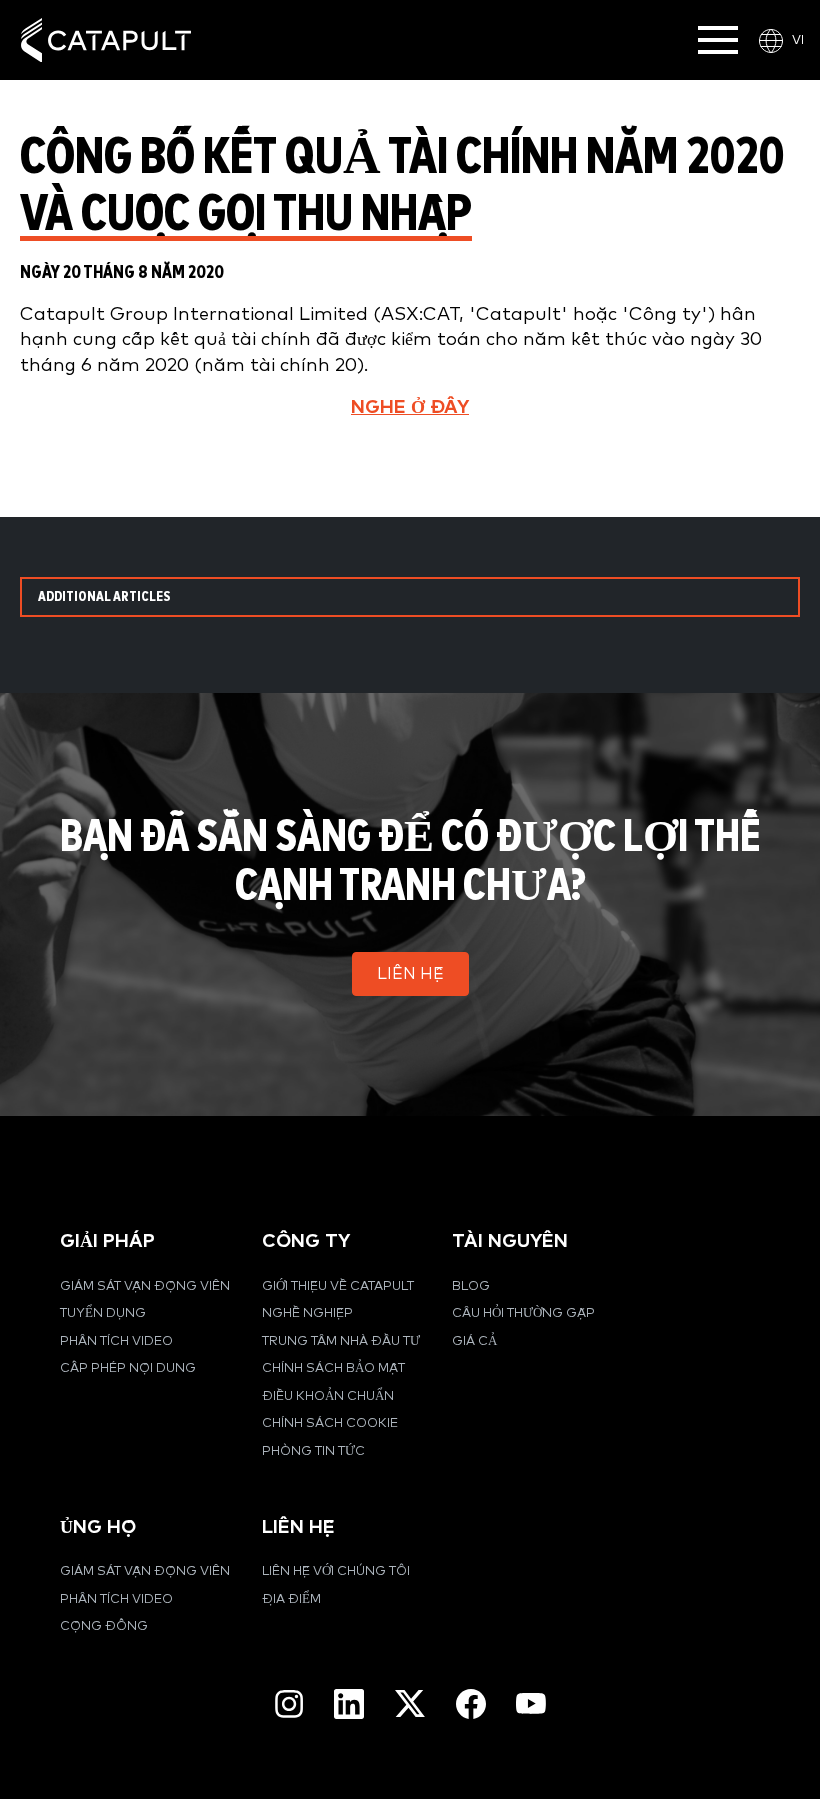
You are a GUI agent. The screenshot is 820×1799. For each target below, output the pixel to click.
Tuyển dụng (103, 1313)
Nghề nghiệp (307, 1313)
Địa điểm (291, 1599)
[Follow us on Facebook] (471, 1704)
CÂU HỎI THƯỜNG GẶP (523, 1313)
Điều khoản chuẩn (328, 1396)
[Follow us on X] (410, 1703)
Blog (471, 1286)
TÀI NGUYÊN (510, 1241)
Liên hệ (298, 1527)
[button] (410, 974)
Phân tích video (116, 1341)
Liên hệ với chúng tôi (336, 1571)
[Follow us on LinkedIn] (349, 1704)
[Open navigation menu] (718, 40)
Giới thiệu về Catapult (338, 1286)
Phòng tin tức (313, 1451)
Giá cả (474, 1341)
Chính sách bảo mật (333, 1368)
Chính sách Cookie (330, 1423)
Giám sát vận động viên (145, 1286)
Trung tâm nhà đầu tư (341, 1341)
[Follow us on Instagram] (289, 1704)
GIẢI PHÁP (107, 1241)
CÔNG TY (306, 1241)
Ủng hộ (98, 1527)
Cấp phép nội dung (128, 1368)
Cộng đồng (104, 1626)
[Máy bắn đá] (106, 40)
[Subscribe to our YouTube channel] (531, 1703)
